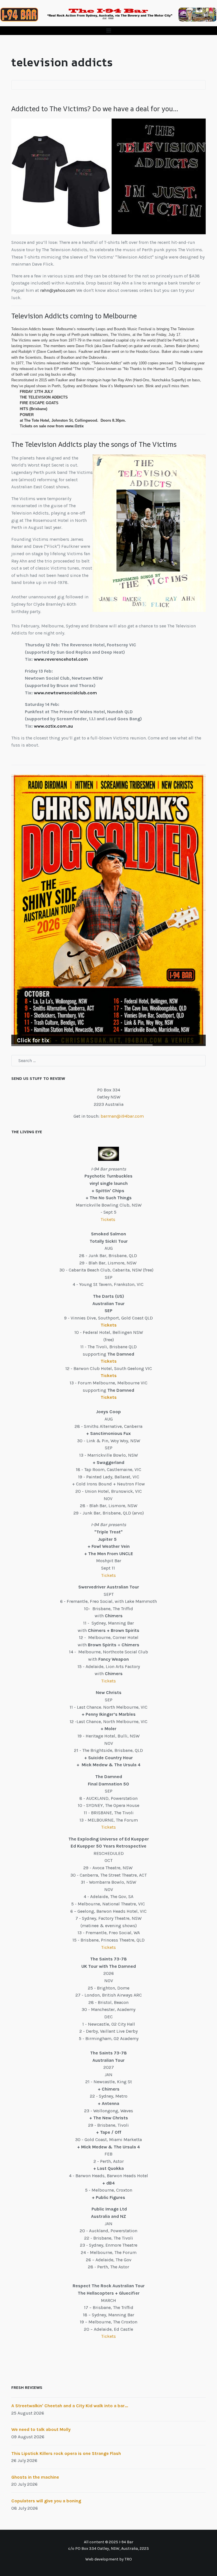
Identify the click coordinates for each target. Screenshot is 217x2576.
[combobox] (108, 1061)
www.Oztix (74, 426)
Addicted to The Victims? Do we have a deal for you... (95, 109)
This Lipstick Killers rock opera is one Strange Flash (66, 2453)
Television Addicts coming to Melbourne (74, 316)
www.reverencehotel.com (61, 659)
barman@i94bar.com (122, 1116)
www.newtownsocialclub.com (65, 693)
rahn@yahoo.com (58, 290)
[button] (108, 31)
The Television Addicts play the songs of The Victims (94, 444)
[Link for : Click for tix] (108, 910)
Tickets (108, 1219)
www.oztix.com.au (53, 726)
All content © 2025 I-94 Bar (109, 2542)
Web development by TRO (109, 2559)
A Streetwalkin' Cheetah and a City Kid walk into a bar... (70, 2406)
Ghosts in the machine (35, 2477)
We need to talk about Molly (41, 2429)
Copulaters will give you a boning (46, 2501)
